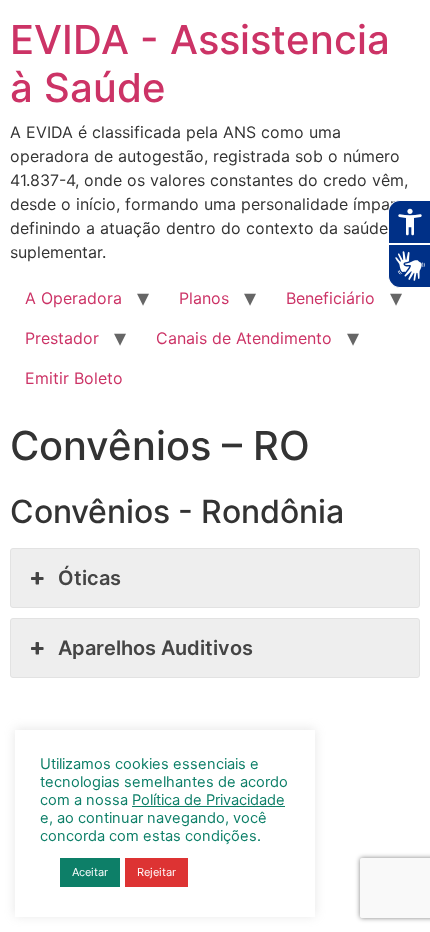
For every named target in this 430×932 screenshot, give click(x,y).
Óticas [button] (89, 578)
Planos (204, 298)
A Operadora (73, 298)
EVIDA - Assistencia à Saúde (200, 63)
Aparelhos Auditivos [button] (155, 648)
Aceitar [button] (90, 872)
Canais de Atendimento (244, 338)
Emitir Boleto (74, 378)
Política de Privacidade (208, 800)
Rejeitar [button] (156, 872)
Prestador (62, 338)
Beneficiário (330, 298)
